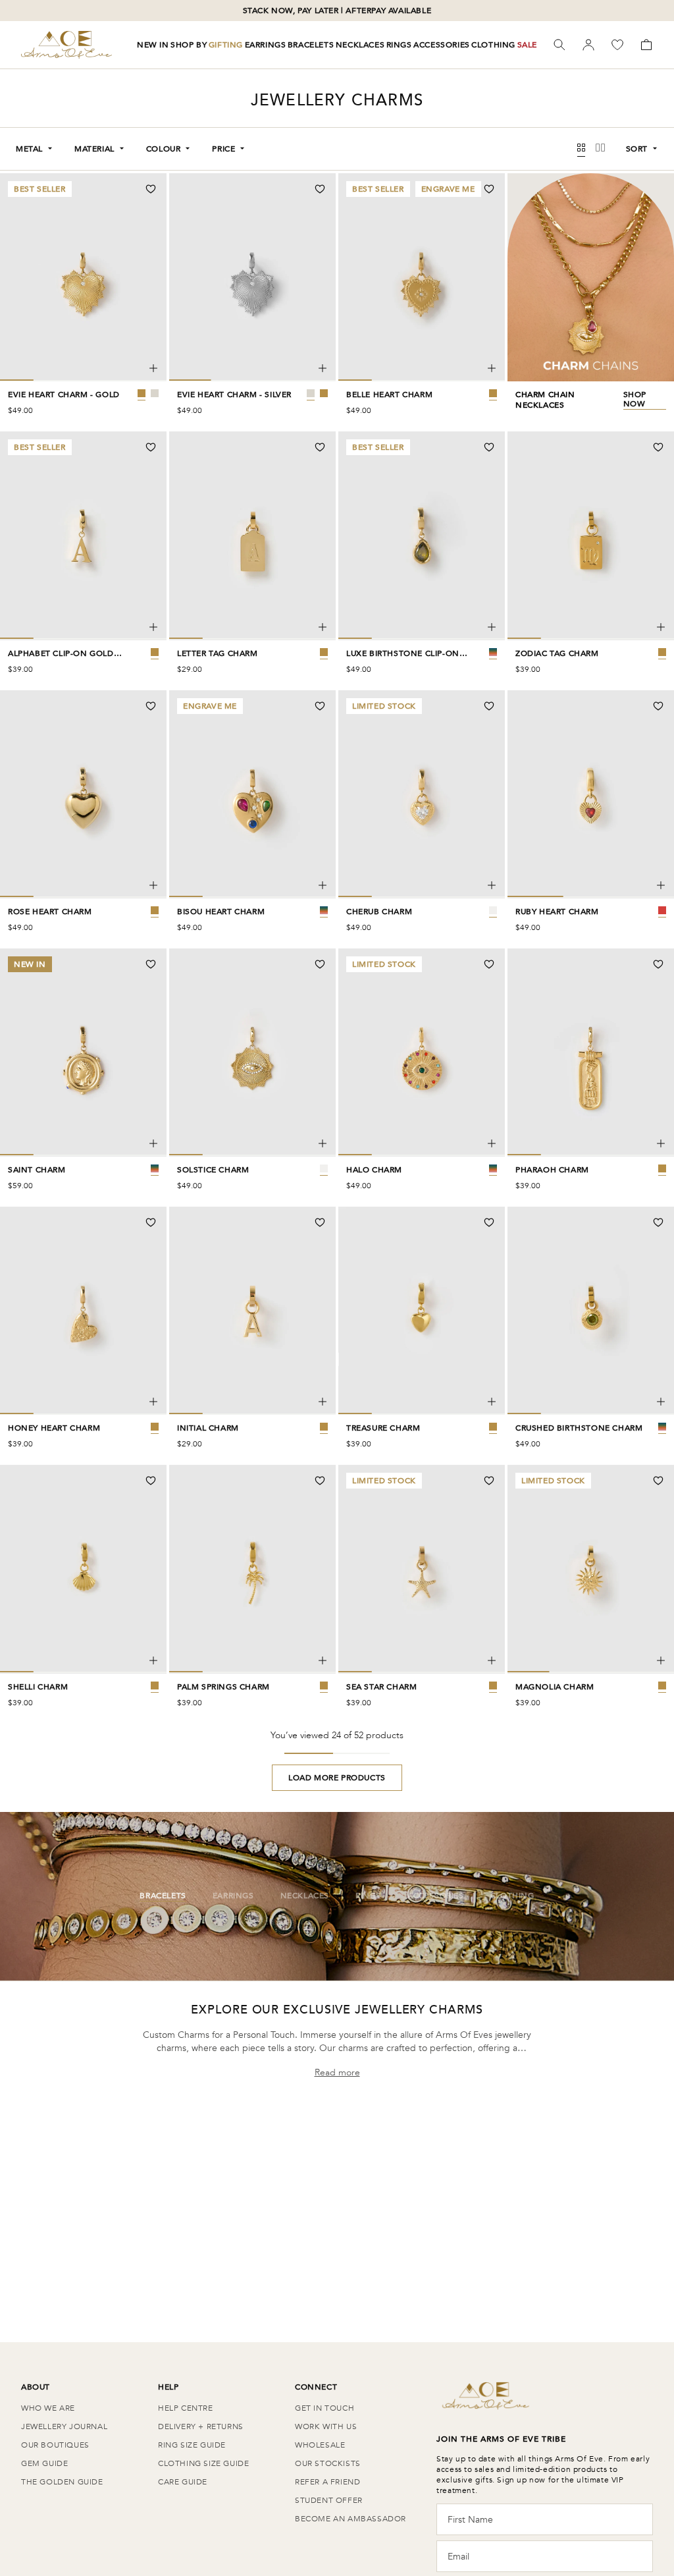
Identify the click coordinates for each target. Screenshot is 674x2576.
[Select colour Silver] (155, 393)
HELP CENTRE (186, 2408)
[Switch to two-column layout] (600, 149)
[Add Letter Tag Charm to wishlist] (320, 447)
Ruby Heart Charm (557, 912)
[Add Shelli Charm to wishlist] (151, 1481)
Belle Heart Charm (389, 395)
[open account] (588, 45)
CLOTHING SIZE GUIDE (203, 2463)
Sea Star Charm (381, 1687)
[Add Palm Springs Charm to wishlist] (320, 1481)
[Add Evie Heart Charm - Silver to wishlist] (320, 189)
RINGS (399, 45)
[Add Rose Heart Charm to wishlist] (151, 706)
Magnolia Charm (555, 1687)
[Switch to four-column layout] (581, 149)
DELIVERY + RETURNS (201, 2426)
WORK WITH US (326, 2426)
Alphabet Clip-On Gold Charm (61, 653)
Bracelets (163, 1896)
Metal (29, 149)
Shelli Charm (38, 1687)
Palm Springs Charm (223, 1687)
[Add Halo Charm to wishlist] (489, 964)
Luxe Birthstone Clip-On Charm (403, 653)
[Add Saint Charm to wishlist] (151, 964)
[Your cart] (646, 45)
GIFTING (226, 45)
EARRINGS (266, 45)
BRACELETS (311, 45)
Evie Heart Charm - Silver (234, 395)
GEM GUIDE (44, 2463)
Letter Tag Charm (218, 653)
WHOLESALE (320, 2445)
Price (223, 149)
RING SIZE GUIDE (192, 2445)
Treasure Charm (383, 1428)
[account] (588, 45)
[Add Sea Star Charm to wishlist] (489, 1481)
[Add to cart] (153, 368)
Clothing (512, 1896)
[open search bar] (559, 45)
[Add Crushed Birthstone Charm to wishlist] (658, 1222)
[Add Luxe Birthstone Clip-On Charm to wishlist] (489, 447)
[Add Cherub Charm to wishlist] (489, 706)
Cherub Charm (379, 912)
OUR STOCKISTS (328, 2463)
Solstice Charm (213, 1170)
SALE (527, 45)
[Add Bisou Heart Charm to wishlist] (320, 706)
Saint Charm (37, 1170)
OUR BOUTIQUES (55, 2445)
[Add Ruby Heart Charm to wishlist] (658, 706)
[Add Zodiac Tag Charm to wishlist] (658, 447)
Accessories (436, 1896)
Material (94, 149)
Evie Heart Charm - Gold (64, 395)
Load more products (337, 1778)
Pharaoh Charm (552, 1170)
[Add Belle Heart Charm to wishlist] (489, 189)
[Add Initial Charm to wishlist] (320, 1222)
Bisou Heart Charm (221, 912)
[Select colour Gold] (142, 393)
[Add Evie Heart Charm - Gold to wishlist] (151, 189)
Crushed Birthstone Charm (579, 1428)
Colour (164, 149)
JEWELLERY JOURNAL (64, 2426)
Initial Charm (208, 1428)
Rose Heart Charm (50, 912)
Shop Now (635, 399)
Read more (337, 2072)
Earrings (233, 1896)
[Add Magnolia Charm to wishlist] (658, 1481)
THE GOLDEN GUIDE (62, 2482)
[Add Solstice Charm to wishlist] (320, 964)
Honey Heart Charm (54, 1428)
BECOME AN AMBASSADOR (350, 2519)
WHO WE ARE (48, 2408)
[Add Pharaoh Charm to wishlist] (658, 964)
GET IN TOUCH (324, 2408)
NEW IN (153, 45)
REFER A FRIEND (327, 2482)
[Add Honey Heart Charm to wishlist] (151, 1222)
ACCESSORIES (442, 45)
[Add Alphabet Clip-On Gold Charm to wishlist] (151, 447)
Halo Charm (374, 1170)
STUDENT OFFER (329, 2500)
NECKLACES (360, 45)
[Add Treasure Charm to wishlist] (489, 1222)
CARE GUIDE (183, 2482)
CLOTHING (493, 45)
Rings (368, 1896)
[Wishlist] (617, 45)
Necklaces (305, 1896)
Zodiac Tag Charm (557, 653)
